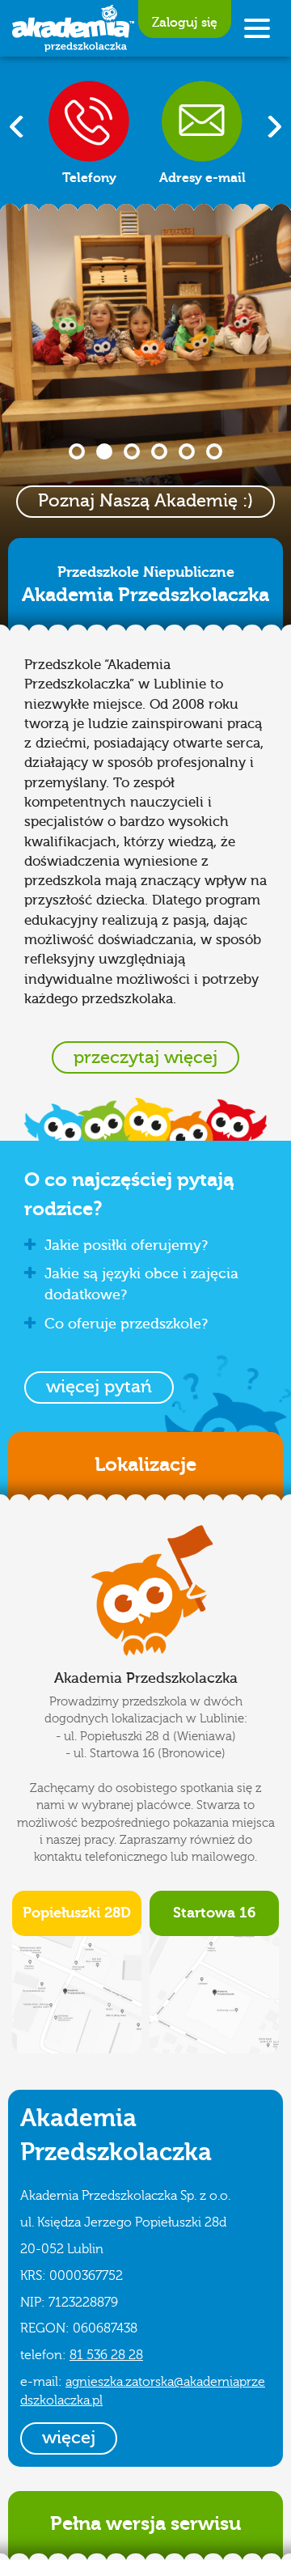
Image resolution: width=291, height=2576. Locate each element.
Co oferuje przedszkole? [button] (126, 1324)
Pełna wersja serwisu (145, 2523)
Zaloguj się (185, 23)
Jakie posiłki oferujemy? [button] (126, 1246)
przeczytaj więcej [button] (145, 1057)
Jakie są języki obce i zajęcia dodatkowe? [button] (141, 1284)
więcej (69, 2438)
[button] (99, 1388)
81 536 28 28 (106, 2355)
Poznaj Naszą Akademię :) (145, 501)
